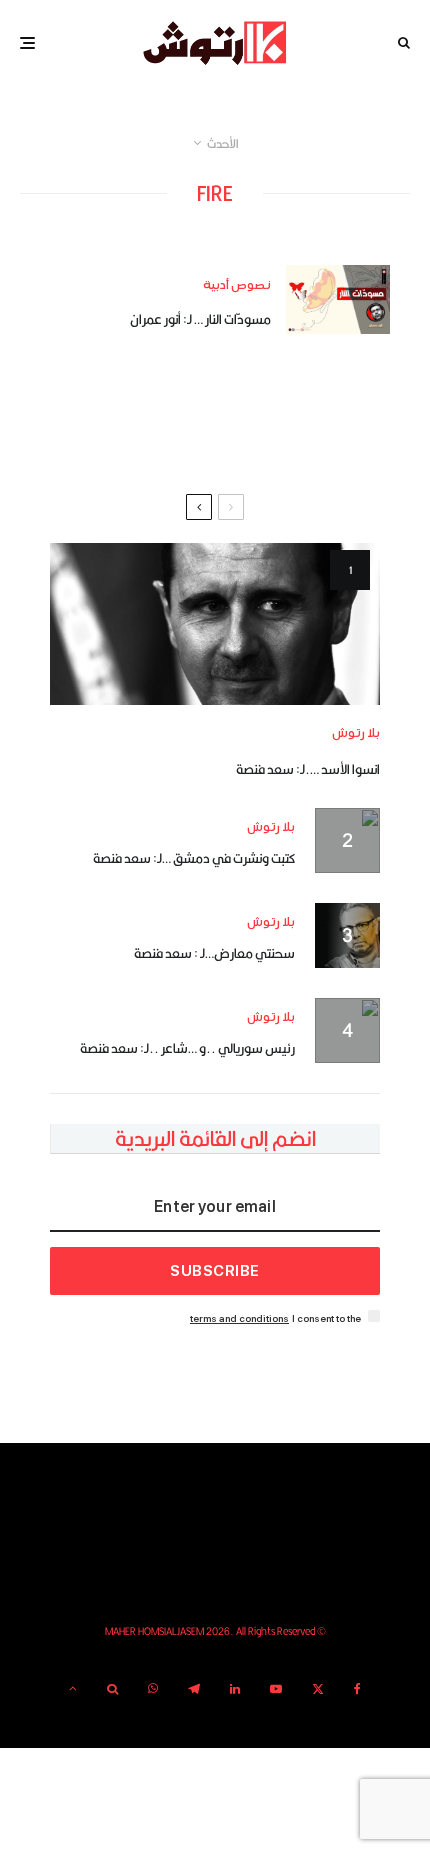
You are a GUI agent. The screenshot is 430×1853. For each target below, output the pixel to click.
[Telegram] (194, 1689)
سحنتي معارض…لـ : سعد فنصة (214, 953)
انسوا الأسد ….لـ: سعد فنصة (308, 769)
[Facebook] (357, 1689)
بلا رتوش (356, 733)
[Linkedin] (235, 1689)
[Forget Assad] (215, 623)
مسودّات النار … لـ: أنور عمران (200, 319)
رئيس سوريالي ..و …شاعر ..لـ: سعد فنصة (187, 1048)
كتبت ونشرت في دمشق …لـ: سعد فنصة (194, 858)
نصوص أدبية (237, 285)
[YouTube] (276, 1689)
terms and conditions (239, 1318)
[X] (318, 1689)
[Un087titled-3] (338, 299)
